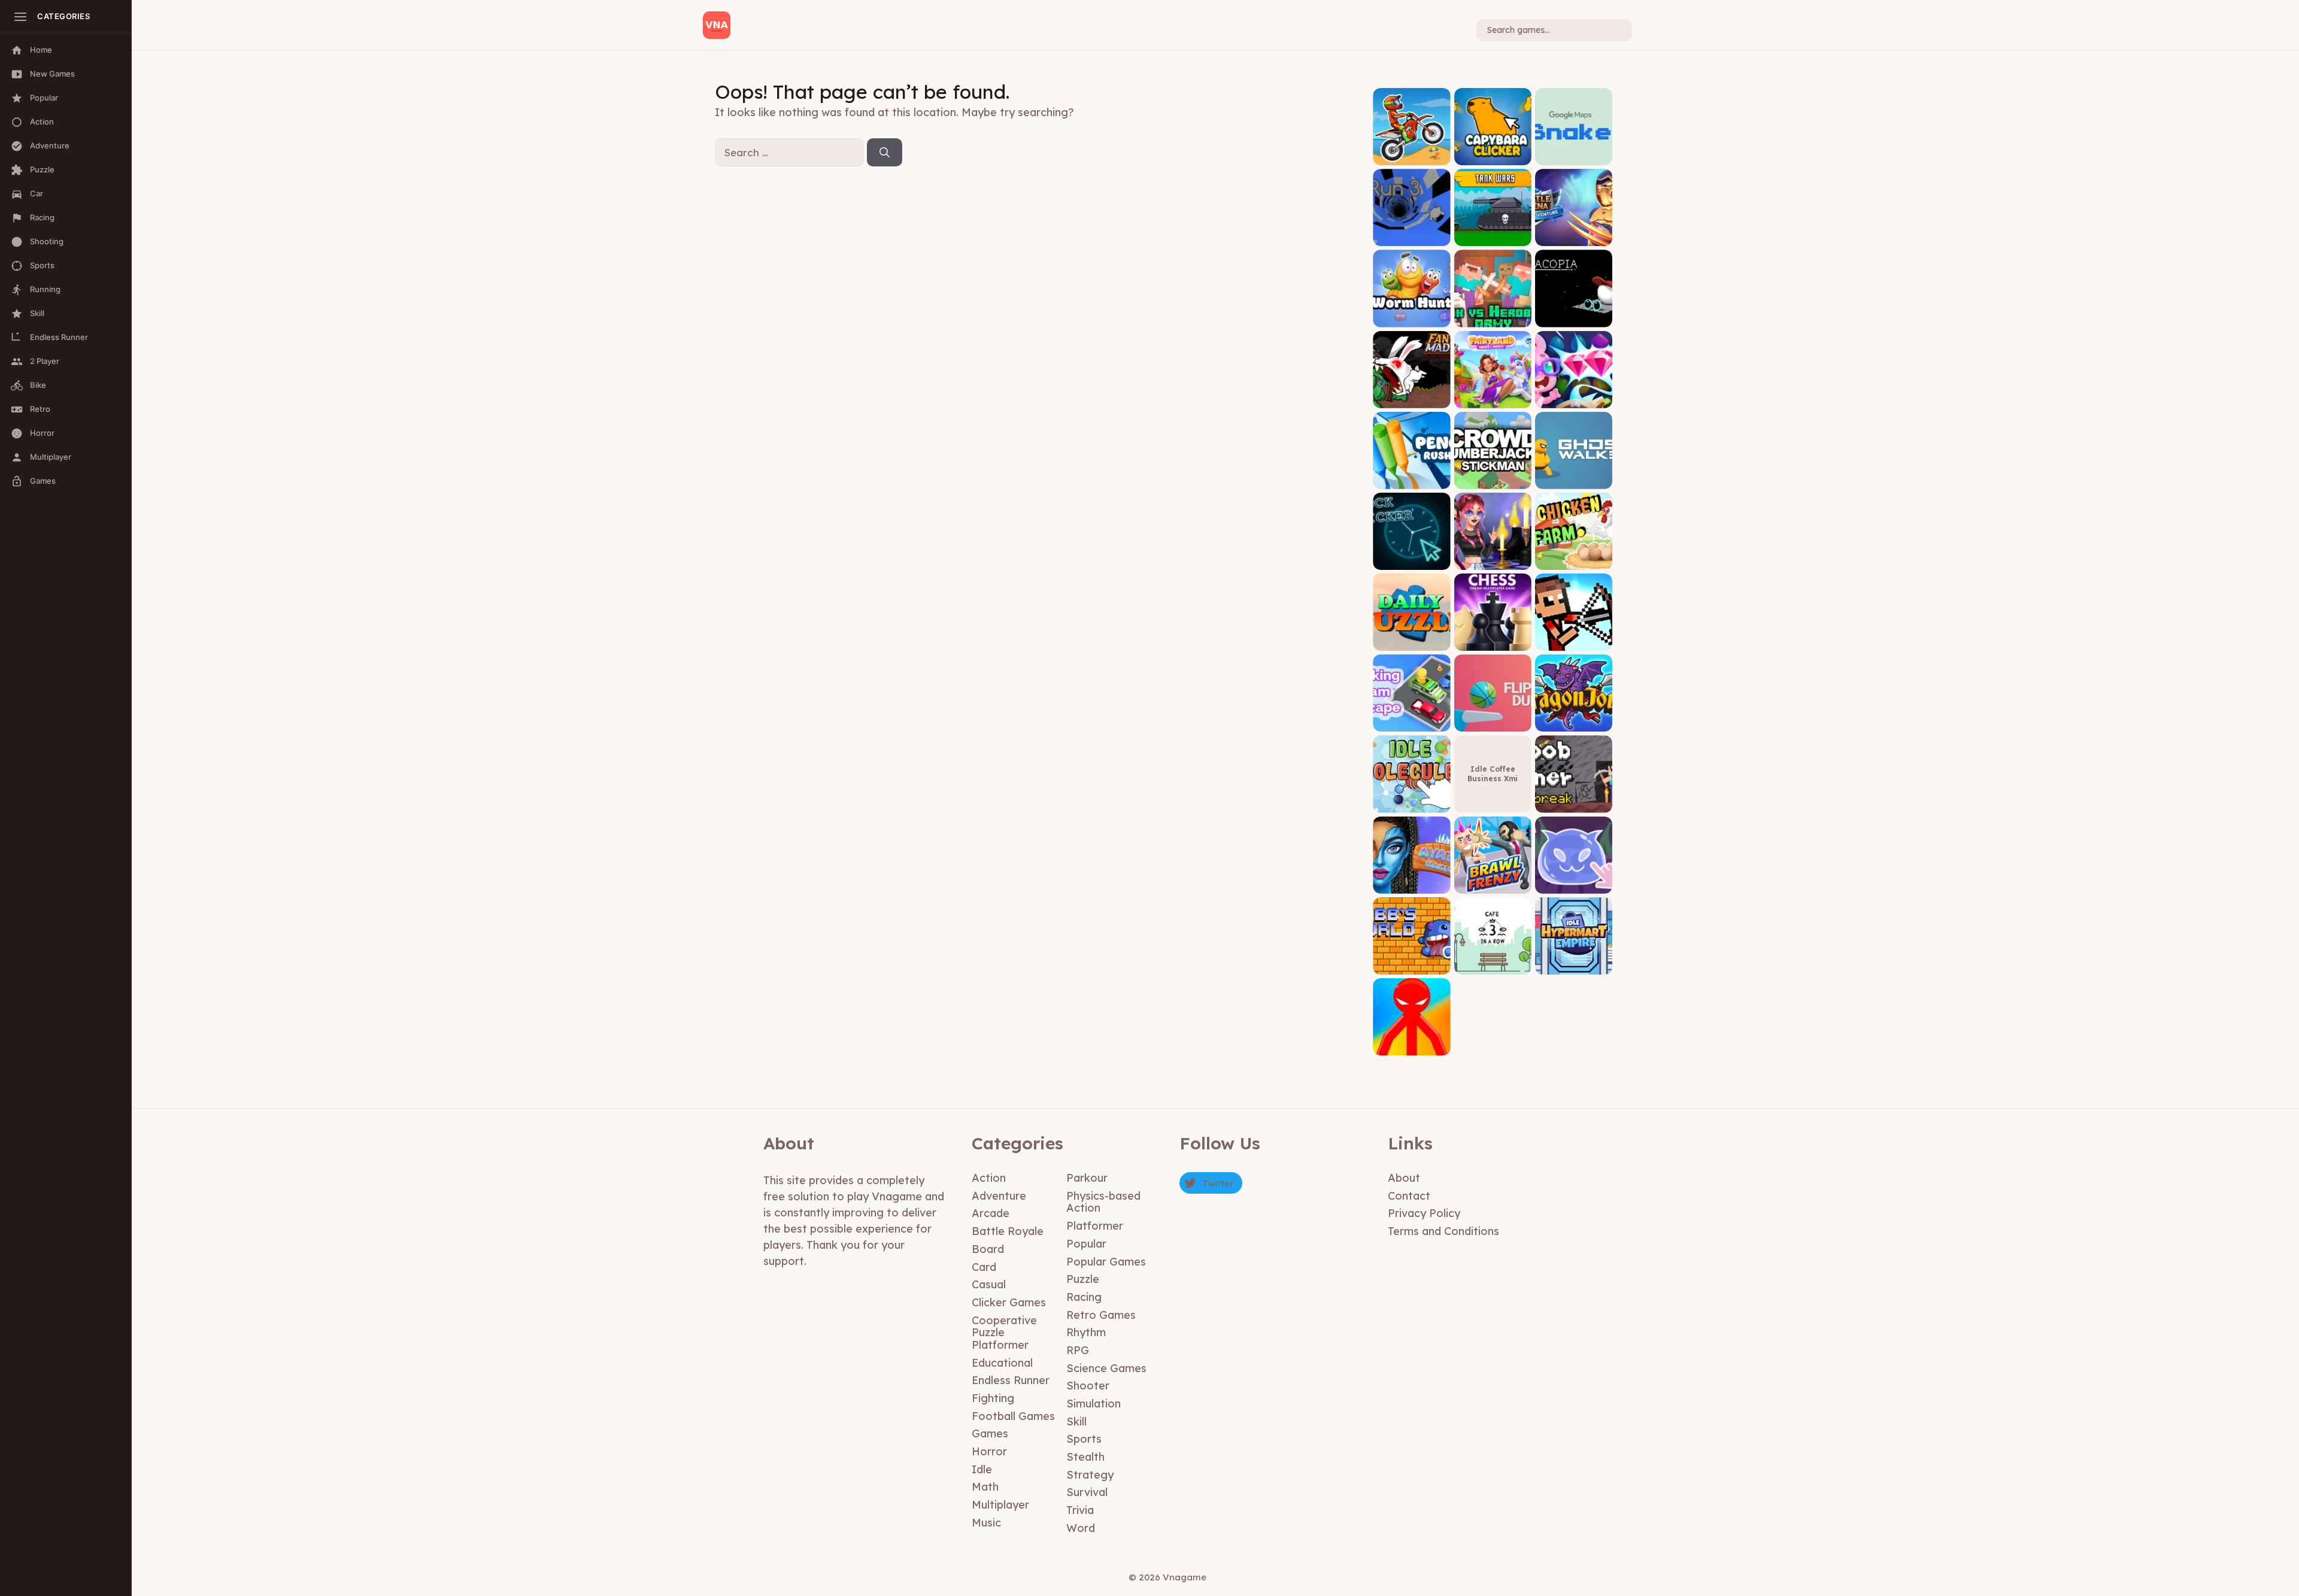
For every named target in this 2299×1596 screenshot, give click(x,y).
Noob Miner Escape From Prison (1574, 795)
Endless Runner (1011, 1380)
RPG (1078, 1350)
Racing (1084, 1297)
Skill (1076, 1421)
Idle (982, 1469)
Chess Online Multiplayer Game (1493, 638)
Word (1081, 1528)
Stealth (1085, 1457)
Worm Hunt (1412, 318)
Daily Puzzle (1411, 641)
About (1404, 1178)
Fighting (993, 1398)
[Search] (885, 153)
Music (986, 1523)
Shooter (1088, 1386)
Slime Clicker (1573, 885)
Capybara (1493, 156)
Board (988, 1249)
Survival (1087, 1492)
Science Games (1106, 1368)
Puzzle (1083, 1279)
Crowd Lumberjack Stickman (1493, 476)
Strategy (1090, 1475)
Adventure (999, 1196)
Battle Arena (1573, 237)
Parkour (1087, 1178)
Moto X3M (1411, 156)
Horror (989, 1451)
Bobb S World (1412, 965)
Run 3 (1411, 237)
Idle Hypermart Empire (1573, 961)
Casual (989, 1284)
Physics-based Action (1103, 1202)
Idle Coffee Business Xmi (1493, 774)
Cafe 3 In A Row (1493, 965)
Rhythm (1086, 1332)
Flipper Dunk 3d (1493, 723)
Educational (1002, 1363)
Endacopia (1574, 318)
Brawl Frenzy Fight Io (1493, 880)
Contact (1409, 1196)
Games (990, 1433)
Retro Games (1101, 1315)
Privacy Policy (1424, 1213)
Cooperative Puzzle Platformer (1004, 1333)
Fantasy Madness (1411, 399)
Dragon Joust (1574, 723)
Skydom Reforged (1573, 399)
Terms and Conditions (1443, 1231)
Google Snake (1574, 156)
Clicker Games (1009, 1302)
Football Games (1013, 1416)
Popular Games (1106, 1262)
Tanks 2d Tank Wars (1493, 233)
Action (989, 1178)
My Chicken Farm (1574, 561)
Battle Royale (1008, 1231)
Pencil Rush (1411, 480)
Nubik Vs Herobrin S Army (1493, 314)
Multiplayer (1000, 1505)
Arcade (991, 1213)
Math (985, 1487)
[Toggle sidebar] (20, 17)
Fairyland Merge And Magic (1493, 395)
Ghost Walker (1573, 480)
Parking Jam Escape (1412, 719)
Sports (1084, 1439)
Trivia (1080, 1510)
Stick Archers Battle (1574, 638)
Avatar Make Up (1411, 885)
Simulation (1094, 1404)
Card (984, 1267)
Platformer (1095, 1226)
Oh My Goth (1493, 561)
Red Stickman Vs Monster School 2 (1412, 1043)
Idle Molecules (1411, 804)
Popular (1086, 1244)
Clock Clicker (1412, 561)
